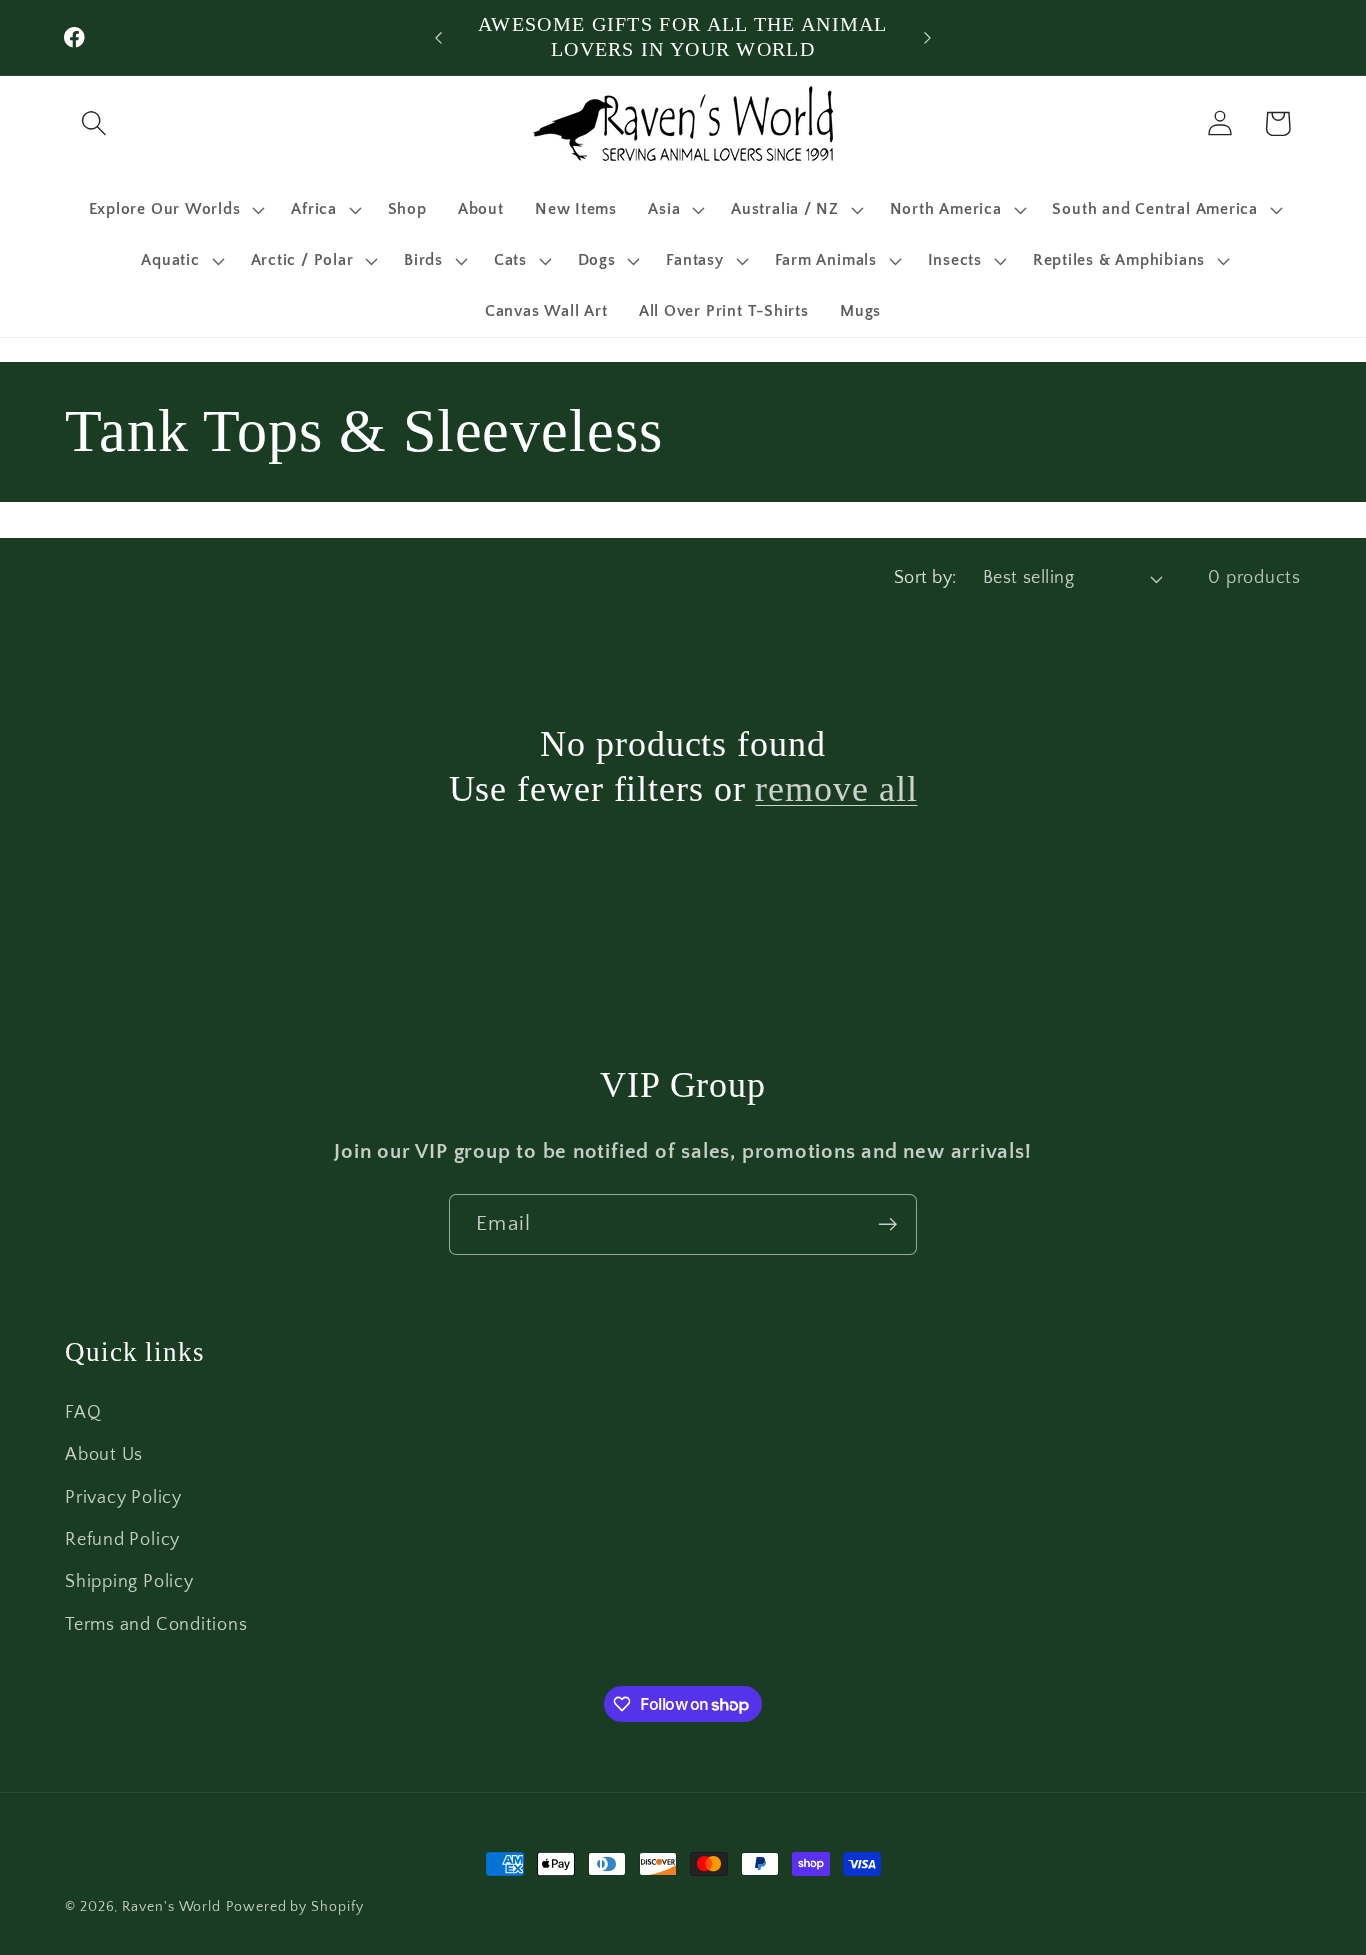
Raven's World (171, 1907)
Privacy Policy (123, 1498)
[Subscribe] (887, 1224)
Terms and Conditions (156, 1625)
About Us (104, 1455)
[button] (93, 123)
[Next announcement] (928, 37)
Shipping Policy (129, 1582)
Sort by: (925, 578)
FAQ (83, 1413)
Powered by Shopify (294, 1907)
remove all (836, 789)
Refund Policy (122, 1540)
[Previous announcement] (438, 37)
